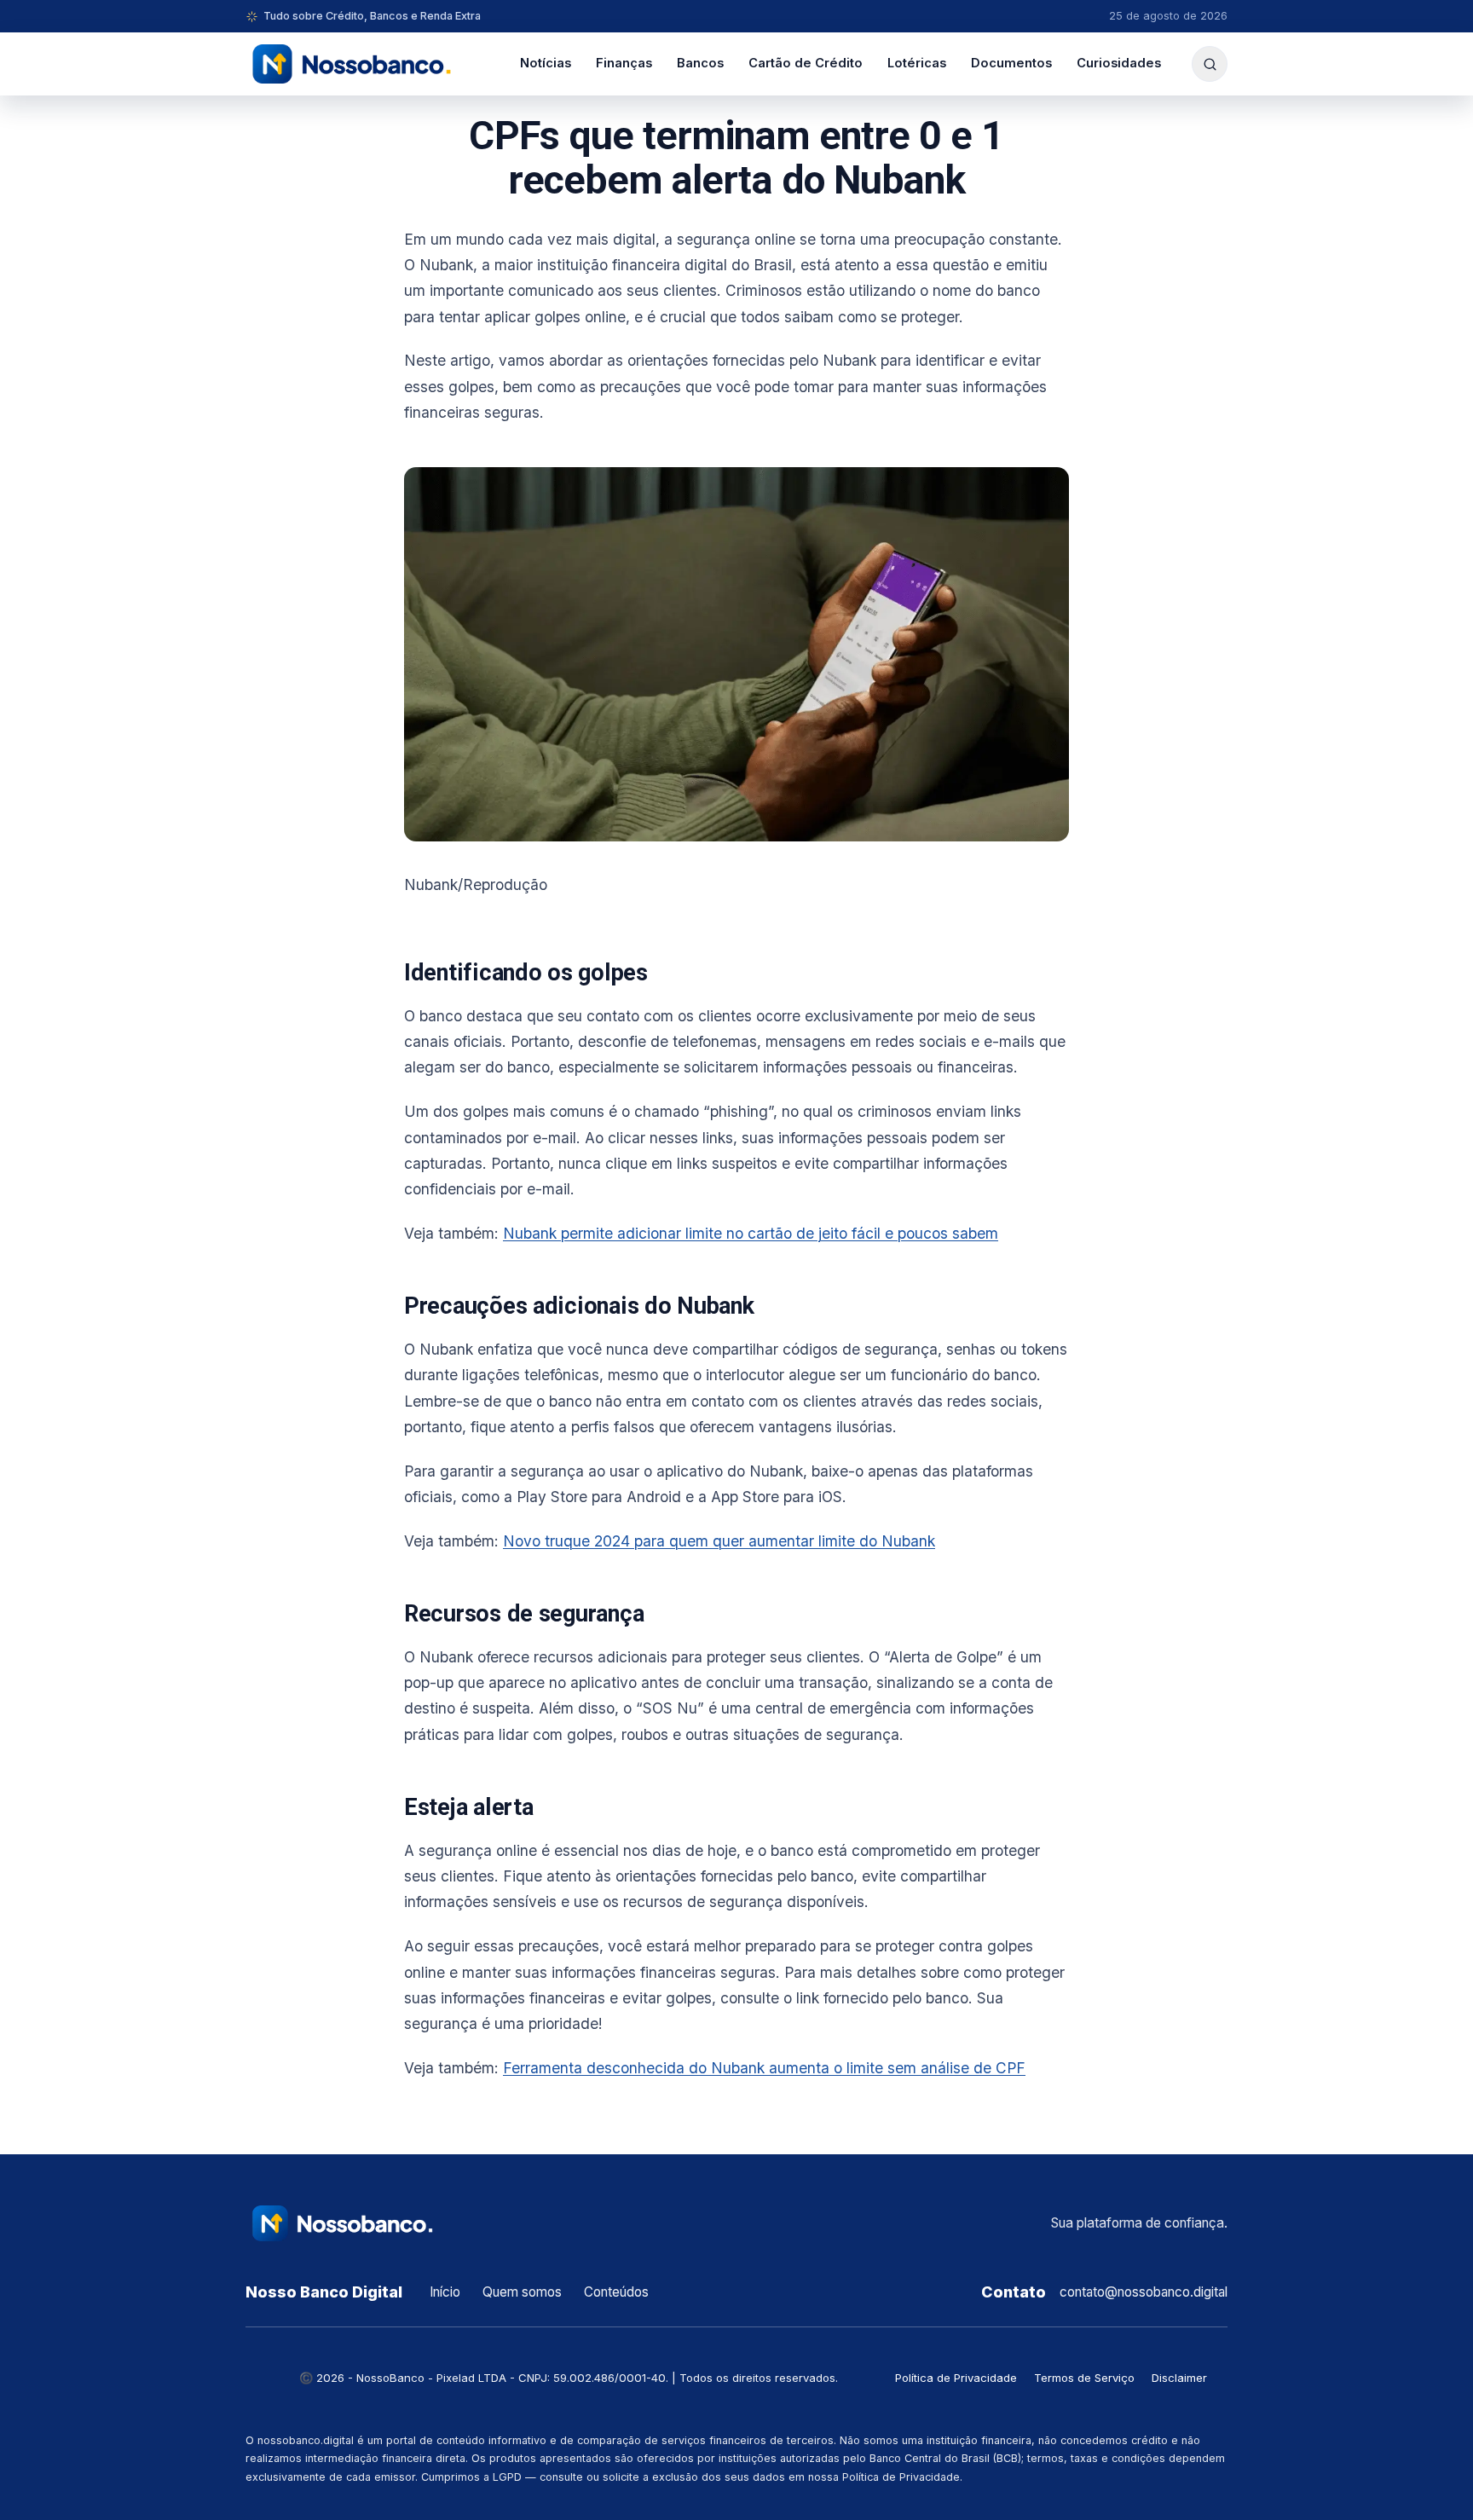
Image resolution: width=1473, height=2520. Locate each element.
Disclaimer (1179, 2378)
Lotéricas (917, 63)
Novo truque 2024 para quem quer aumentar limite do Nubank (719, 1541)
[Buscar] (1210, 64)
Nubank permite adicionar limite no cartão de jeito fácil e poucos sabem (751, 1233)
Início (445, 2292)
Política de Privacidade (956, 2378)
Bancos (700, 63)
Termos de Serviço (1084, 2378)
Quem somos (522, 2292)
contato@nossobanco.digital (1144, 2292)
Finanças (624, 63)
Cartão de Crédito (806, 63)
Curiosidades (1119, 63)
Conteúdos (616, 2292)
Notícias (546, 63)
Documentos (1011, 63)
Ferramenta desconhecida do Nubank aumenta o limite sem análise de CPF (764, 2068)
